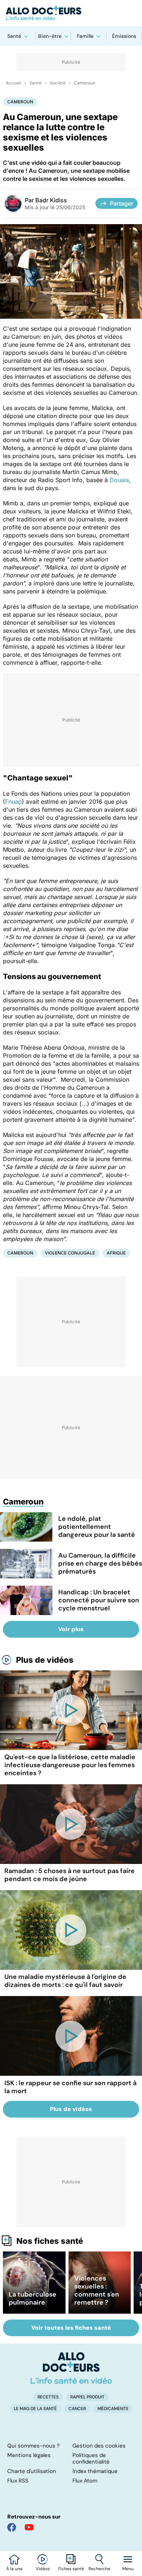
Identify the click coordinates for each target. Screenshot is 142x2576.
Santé (14, 36)
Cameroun (85, 83)
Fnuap (13, 802)
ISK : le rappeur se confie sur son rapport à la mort (70, 2087)
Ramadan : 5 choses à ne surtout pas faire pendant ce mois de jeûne (70, 1875)
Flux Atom (85, 2481)
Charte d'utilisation (32, 2471)
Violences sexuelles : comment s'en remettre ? (97, 2290)
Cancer (77, 2409)
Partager (122, 203)
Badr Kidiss (51, 200)
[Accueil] (71, 2368)
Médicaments (113, 2409)
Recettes (48, 2397)
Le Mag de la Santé (35, 2409)
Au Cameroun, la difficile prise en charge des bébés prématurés (100, 1563)
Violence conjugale (70, 1253)
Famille (85, 36)
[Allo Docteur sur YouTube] (29, 2527)
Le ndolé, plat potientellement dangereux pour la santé (97, 1527)
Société (58, 83)
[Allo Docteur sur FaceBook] (12, 2527)
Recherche (99, 2569)
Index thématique (95, 2471)
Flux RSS (18, 2481)
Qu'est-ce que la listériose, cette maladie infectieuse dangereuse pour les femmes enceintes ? (70, 1765)
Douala (119, 480)
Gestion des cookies (99, 2446)
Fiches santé (71, 2569)
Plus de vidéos (45, 1660)
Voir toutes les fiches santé (71, 2328)
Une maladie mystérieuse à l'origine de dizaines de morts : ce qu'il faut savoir (65, 1981)
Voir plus (71, 1629)
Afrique (116, 1253)
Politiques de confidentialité (91, 2458)
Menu (128, 2569)
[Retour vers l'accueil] (71, 13)
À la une (14, 2569)
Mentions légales (29, 2455)
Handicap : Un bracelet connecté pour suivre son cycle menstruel (99, 1600)
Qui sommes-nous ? (33, 2446)
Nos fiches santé (50, 2241)
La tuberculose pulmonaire (33, 2298)
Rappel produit (87, 2397)
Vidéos (43, 2569)
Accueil (13, 83)
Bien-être (50, 36)
